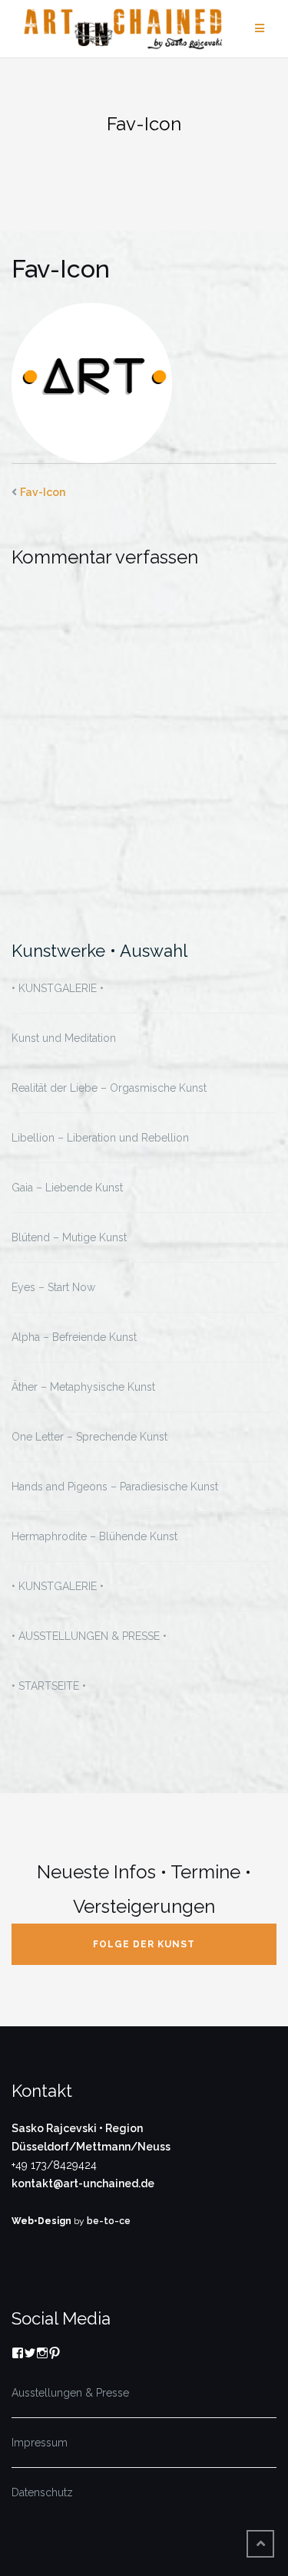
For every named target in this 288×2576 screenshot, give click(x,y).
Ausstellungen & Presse (70, 2393)
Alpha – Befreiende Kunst (74, 1337)
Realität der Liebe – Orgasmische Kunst (109, 1088)
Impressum (40, 2443)
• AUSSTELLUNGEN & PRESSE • (89, 1636)
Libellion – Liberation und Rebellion (100, 1138)
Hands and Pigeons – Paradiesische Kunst (115, 1487)
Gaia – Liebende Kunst (67, 1188)
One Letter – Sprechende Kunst (89, 1437)
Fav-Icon (43, 492)
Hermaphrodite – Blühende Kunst (94, 1536)
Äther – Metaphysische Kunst (83, 1387)
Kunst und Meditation (64, 1038)
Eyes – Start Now (53, 1287)
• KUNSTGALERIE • (58, 988)
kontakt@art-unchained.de (83, 2183)
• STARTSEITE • (49, 1686)
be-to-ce (109, 2221)
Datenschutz (42, 2492)
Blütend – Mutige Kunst (69, 1237)
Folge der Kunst (144, 1944)
